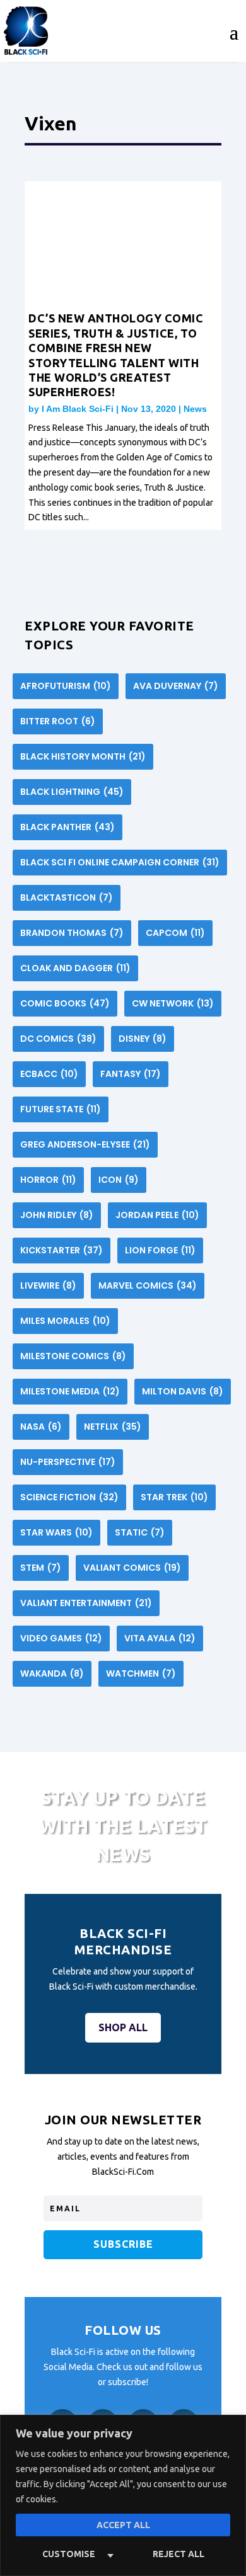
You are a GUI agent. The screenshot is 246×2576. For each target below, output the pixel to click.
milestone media (70, 1391)
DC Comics (58, 1039)
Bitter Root (58, 721)
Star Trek (174, 1497)
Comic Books (65, 1003)
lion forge (160, 1250)
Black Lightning (72, 792)
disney (143, 1039)
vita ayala (160, 1638)
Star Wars (56, 1532)
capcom (175, 933)
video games (61, 1638)
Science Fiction (69, 1497)
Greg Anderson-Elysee (85, 1144)
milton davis (183, 1391)
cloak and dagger (75, 968)
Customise (69, 2554)
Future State (61, 1109)
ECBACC (49, 1074)
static (140, 1532)
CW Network (173, 1003)
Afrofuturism (66, 686)
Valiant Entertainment (86, 1603)
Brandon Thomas (72, 933)
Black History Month (83, 756)
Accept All (123, 2525)
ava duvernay (176, 686)
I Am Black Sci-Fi (78, 409)
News (195, 409)
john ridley (57, 1215)
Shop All (123, 2027)
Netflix (113, 1427)
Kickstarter (61, 1250)
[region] (123, 2495)
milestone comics (73, 1356)
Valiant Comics (132, 1568)
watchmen (141, 1673)
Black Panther (67, 827)
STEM (41, 1568)
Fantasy (131, 1074)
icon (119, 1180)
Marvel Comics (148, 1285)
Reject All (179, 2554)
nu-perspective (68, 1462)
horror (48, 1180)
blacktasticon (67, 898)
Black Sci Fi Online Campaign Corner (120, 862)
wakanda (52, 1673)
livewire (48, 1285)
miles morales (65, 1321)
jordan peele (157, 1215)
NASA (41, 1427)
